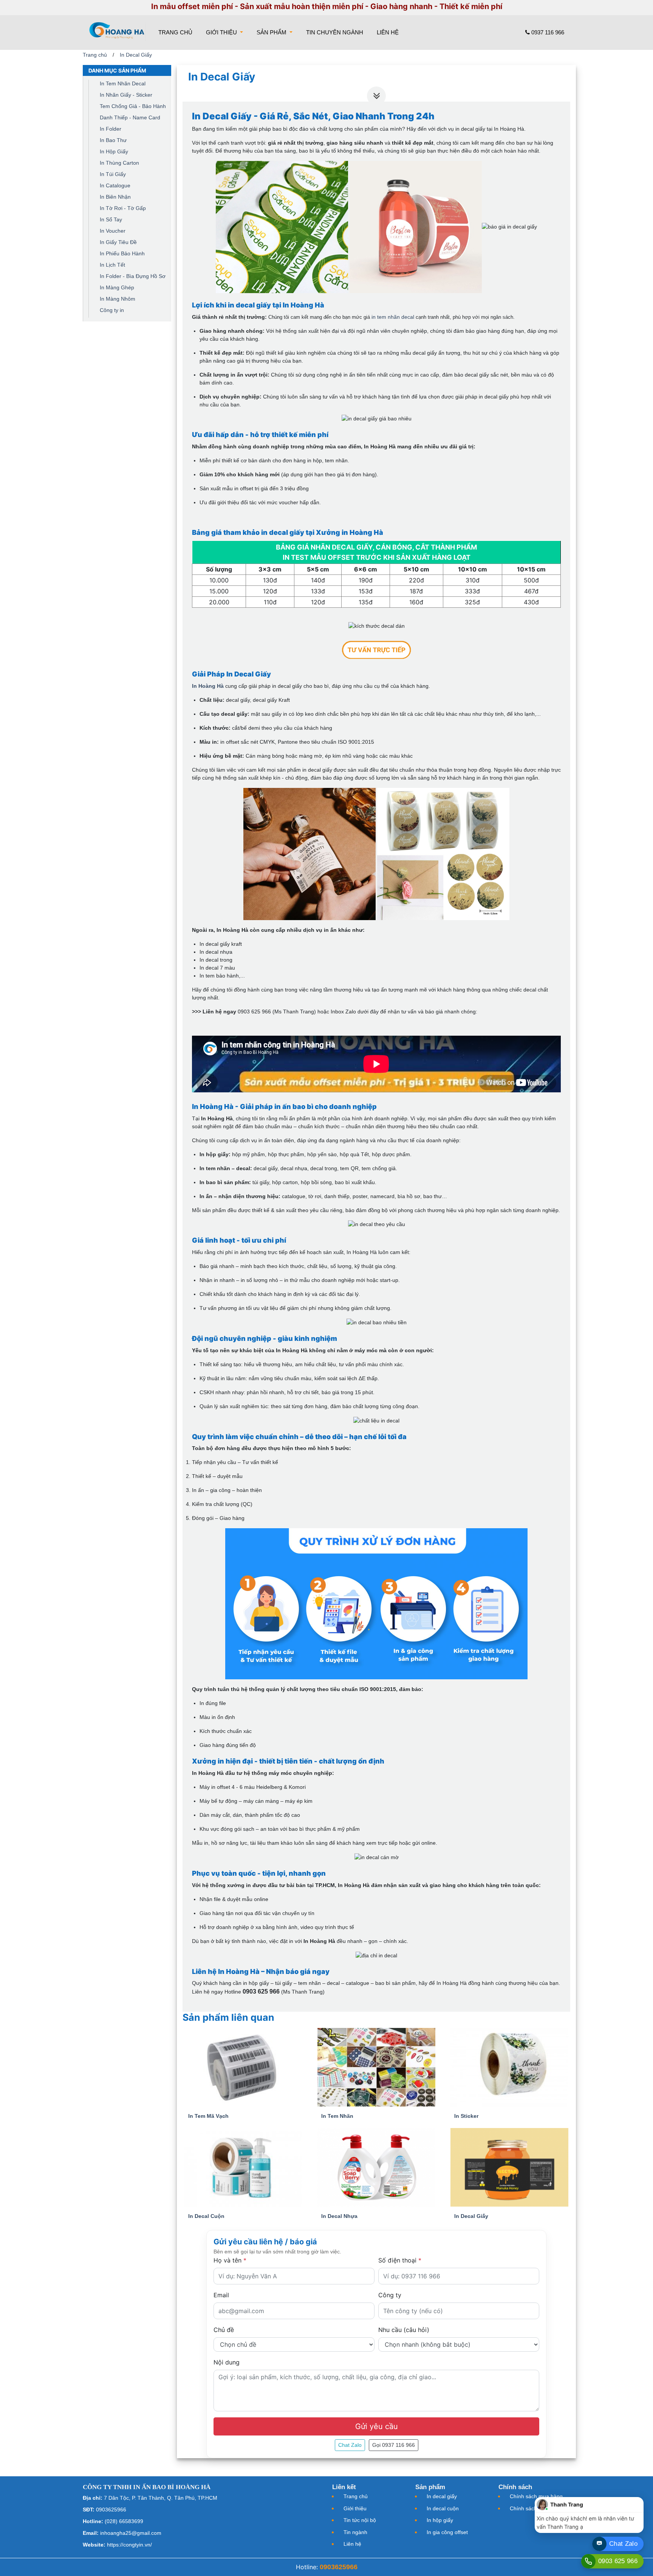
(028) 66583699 (124, 2521)
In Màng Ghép (117, 287)
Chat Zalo (350, 2445)
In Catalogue (115, 185)
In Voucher (113, 231)
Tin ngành (355, 2532)
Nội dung (227, 2362)
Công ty (390, 2295)
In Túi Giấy (113, 174)
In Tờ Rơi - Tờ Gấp (123, 208)
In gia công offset (447, 2532)
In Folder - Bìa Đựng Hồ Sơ (133, 276)
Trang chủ (177, 32)
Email (221, 2295)
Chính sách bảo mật (534, 2508)
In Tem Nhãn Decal (123, 83)
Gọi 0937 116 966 (394, 2445)
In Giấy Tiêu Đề (118, 242)
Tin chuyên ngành (335, 32)
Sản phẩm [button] (272, 32)
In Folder (111, 129)
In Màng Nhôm (118, 299)
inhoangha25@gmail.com (131, 2533)
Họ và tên (230, 2260)
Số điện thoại (400, 2260)
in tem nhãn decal (393, 317)
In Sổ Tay (111, 219)
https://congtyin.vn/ (129, 2545)
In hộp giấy (440, 2520)
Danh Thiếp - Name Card (130, 117)
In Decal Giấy (136, 55)
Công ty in (112, 310)
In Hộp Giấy (114, 151)
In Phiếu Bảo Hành (122, 253)
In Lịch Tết (112, 265)
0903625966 (111, 2510)
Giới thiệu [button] (222, 32)
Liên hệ (388, 32)
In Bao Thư (113, 140)
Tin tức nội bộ (360, 2520)
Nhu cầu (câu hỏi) (404, 2330)
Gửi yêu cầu (377, 2426)
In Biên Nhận (115, 197)
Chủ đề (224, 2330)
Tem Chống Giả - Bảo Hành (133, 106)
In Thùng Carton (119, 163)
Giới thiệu (355, 2508)
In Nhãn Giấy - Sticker (126, 95)
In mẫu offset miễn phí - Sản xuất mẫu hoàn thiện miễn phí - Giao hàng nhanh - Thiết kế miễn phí (327, 6)
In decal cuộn (443, 2508)
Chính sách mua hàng (536, 2496)
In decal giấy (442, 2496)
